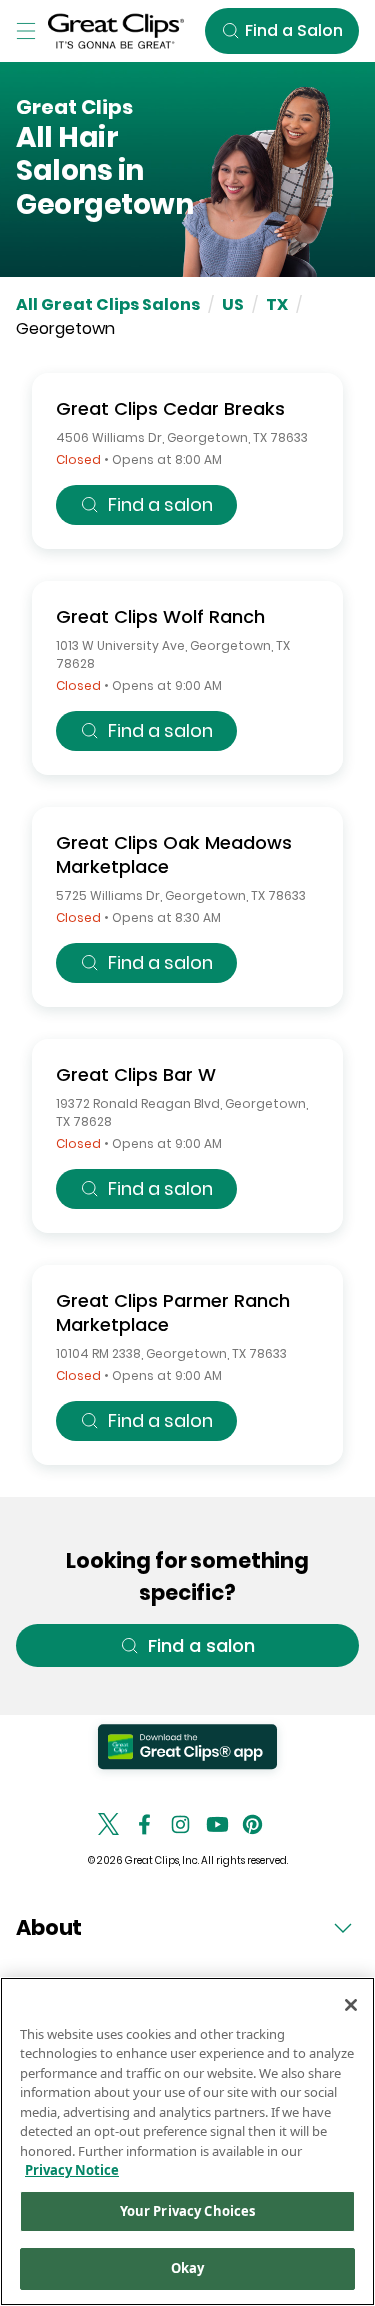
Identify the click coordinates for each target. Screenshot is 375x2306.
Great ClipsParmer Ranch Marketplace (173, 1312)
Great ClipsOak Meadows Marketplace (174, 854)
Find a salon (160, 504)
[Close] (351, 2005)
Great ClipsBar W (136, 1074)
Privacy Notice (72, 2170)
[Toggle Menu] (26, 31)
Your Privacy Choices (188, 2211)
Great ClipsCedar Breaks (170, 408)
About (49, 1927)
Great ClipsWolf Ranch (160, 616)
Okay (188, 2268)
